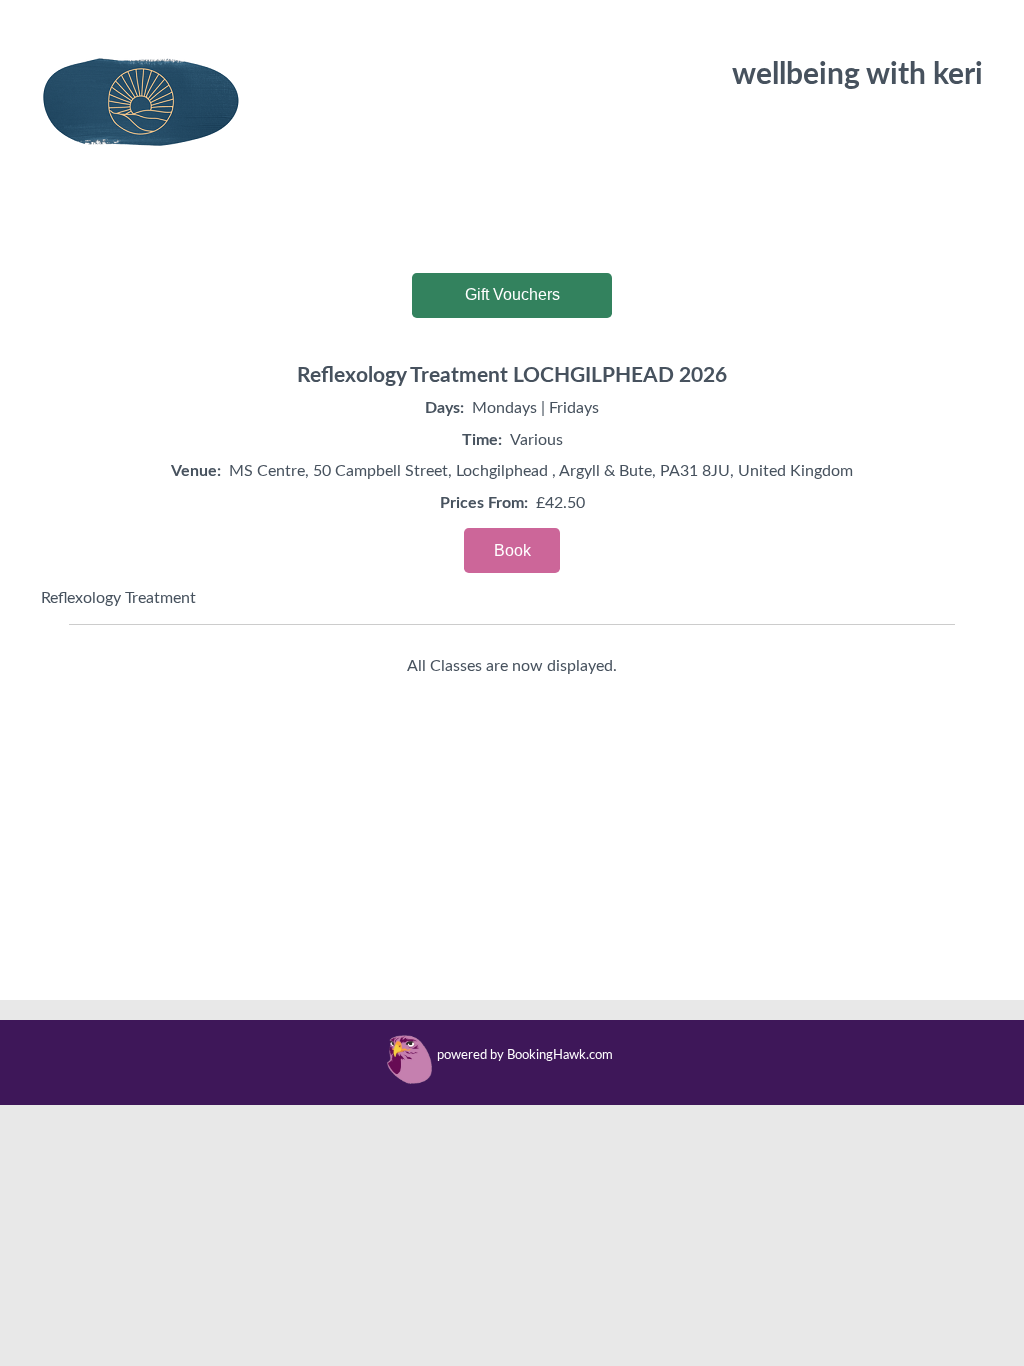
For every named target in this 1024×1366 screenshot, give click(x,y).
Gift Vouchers (512, 294)
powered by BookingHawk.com (525, 1055)
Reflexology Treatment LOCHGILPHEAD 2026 (512, 375)
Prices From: (484, 503)
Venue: (196, 471)
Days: (444, 408)
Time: (482, 440)
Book (512, 550)
